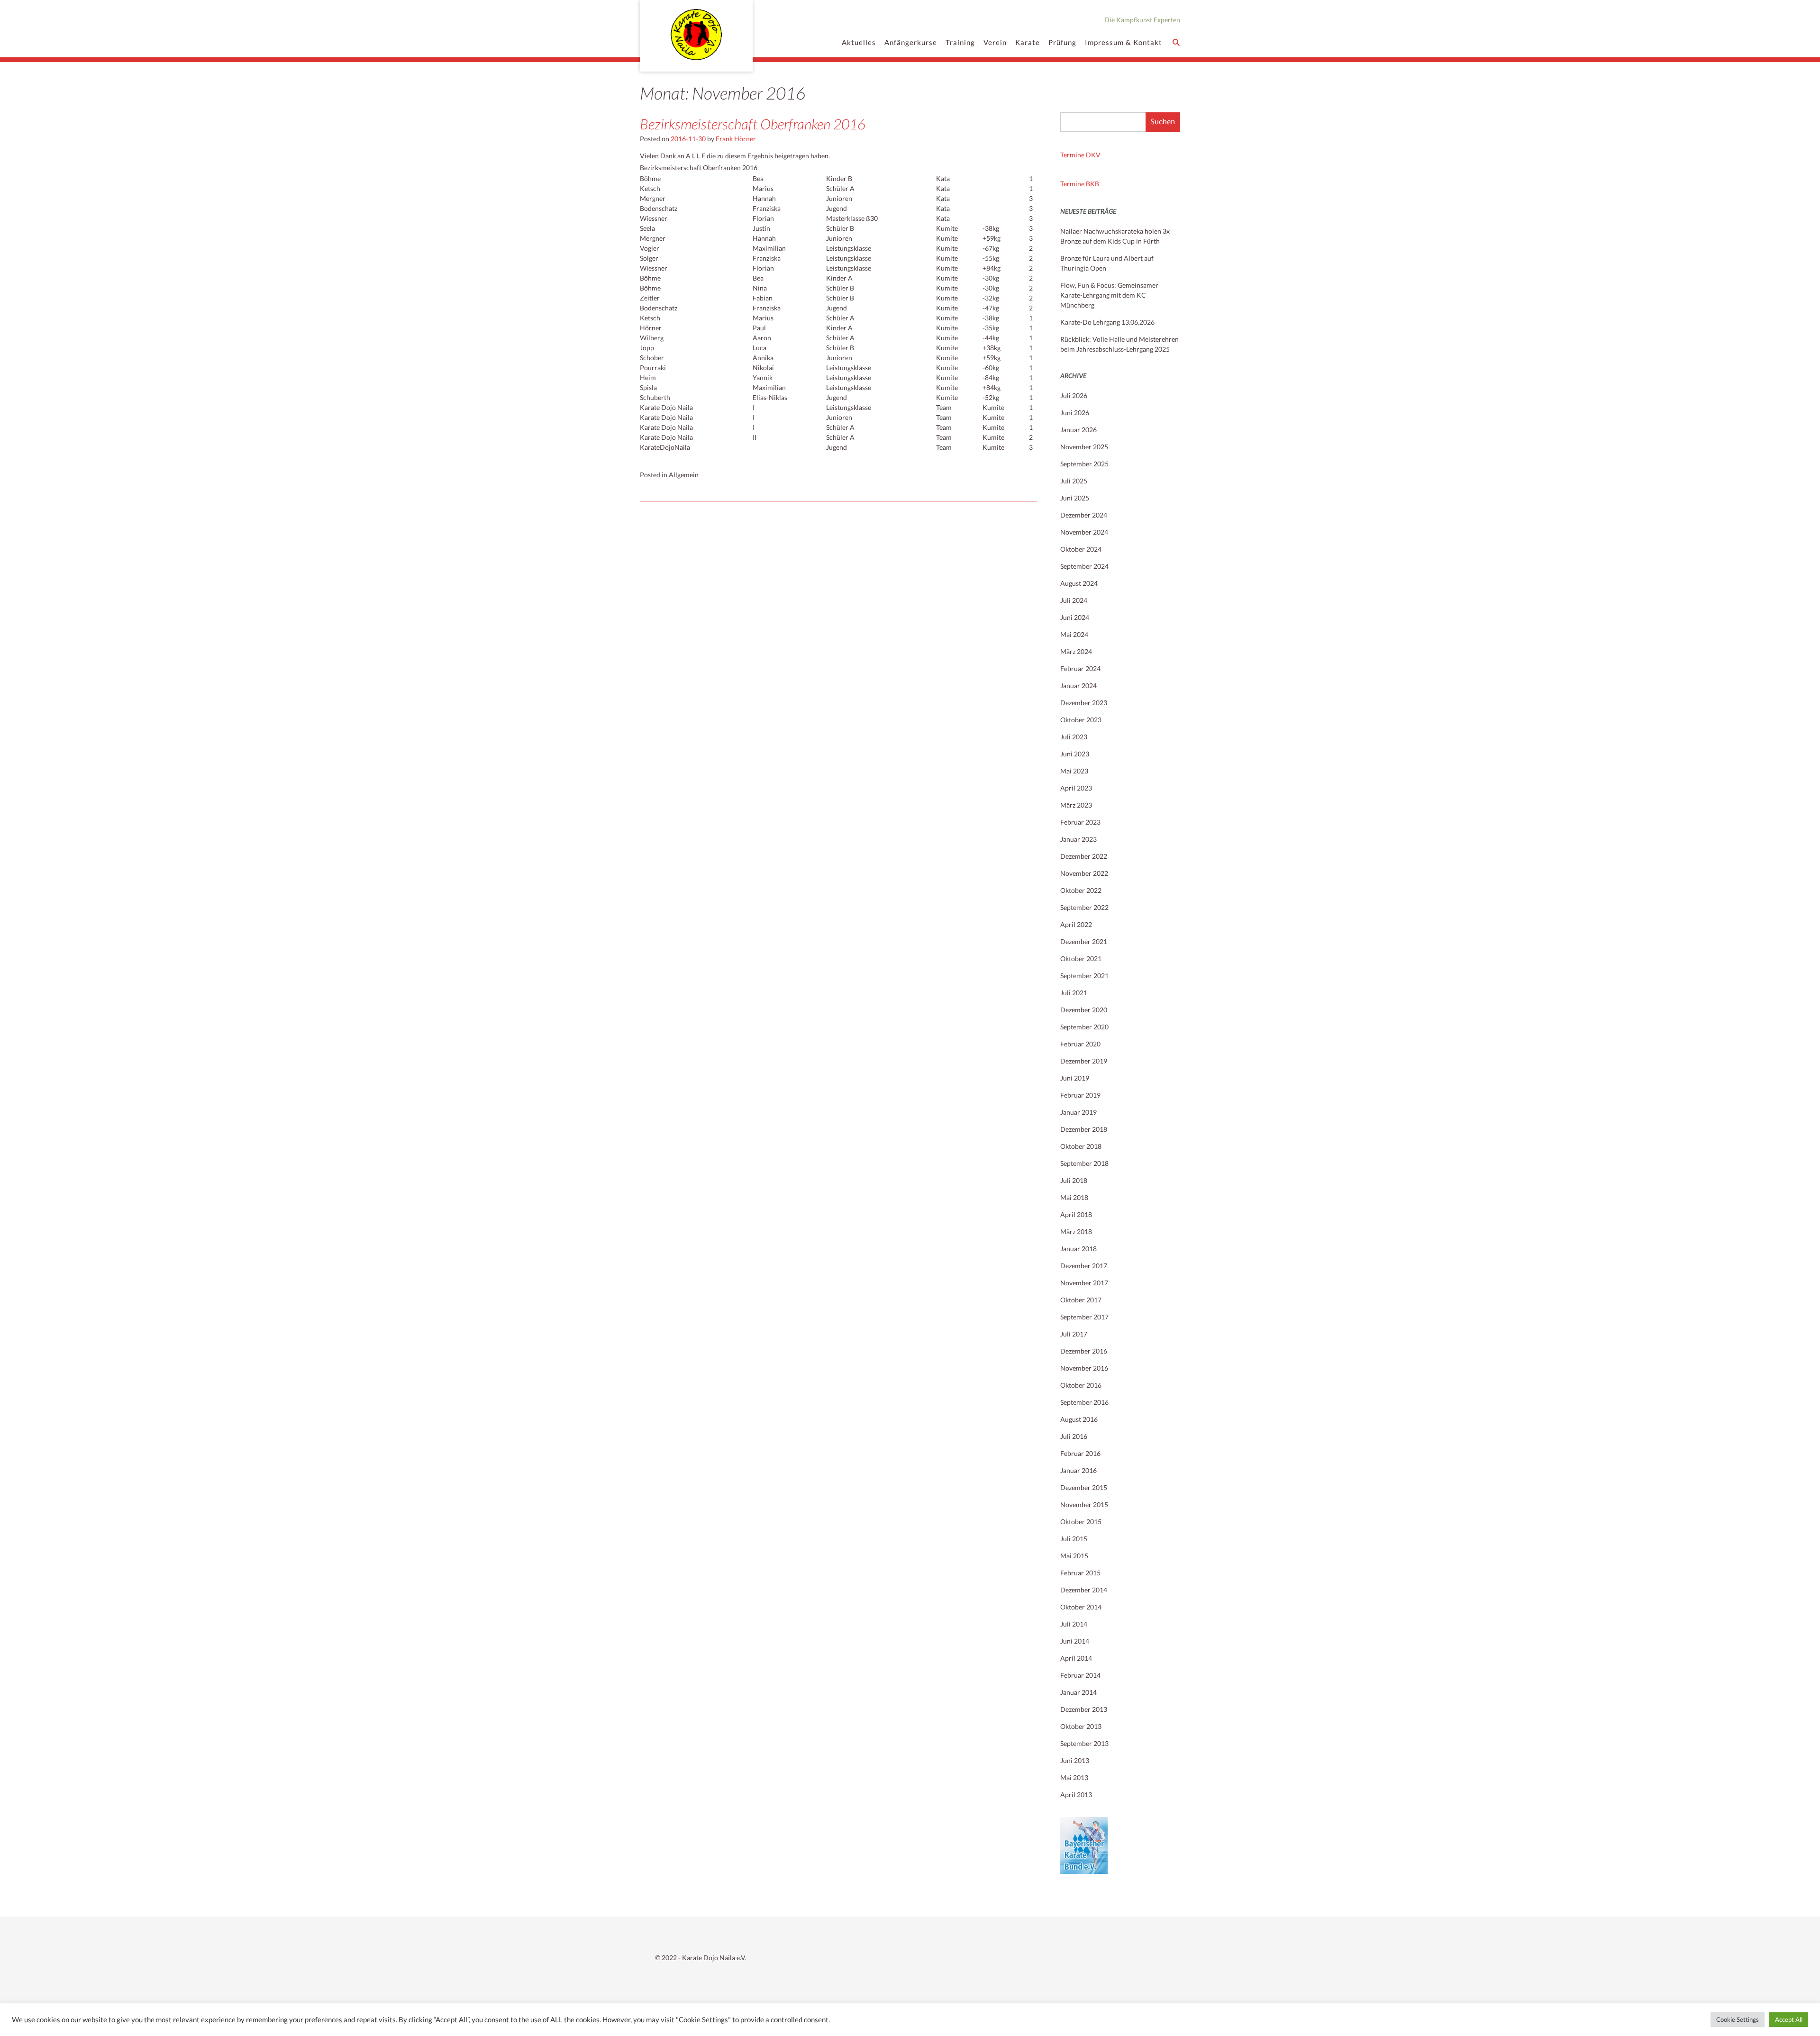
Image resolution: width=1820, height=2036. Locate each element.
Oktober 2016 (1081, 1385)
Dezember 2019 (1084, 1061)
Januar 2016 (1078, 1470)
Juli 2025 (1074, 481)
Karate (1028, 42)
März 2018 (1076, 1232)
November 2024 (1084, 532)
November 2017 (1084, 1283)
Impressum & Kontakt (1124, 42)
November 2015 (1084, 1504)
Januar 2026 (1078, 430)
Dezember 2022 (1084, 856)
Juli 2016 (1074, 1436)
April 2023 (1076, 788)
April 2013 (1076, 1795)
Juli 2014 (1074, 1624)
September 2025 (1084, 464)
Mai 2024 (1074, 634)
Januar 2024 (1078, 686)
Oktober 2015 (1081, 1522)
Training (960, 42)
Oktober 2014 (1081, 1607)
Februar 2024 (1080, 668)
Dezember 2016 (1084, 1351)
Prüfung (1062, 42)
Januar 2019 (1078, 1112)
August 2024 (1079, 583)
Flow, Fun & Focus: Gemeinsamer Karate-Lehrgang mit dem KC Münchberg (1109, 295)
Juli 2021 (1074, 993)
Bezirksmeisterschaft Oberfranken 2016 (753, 124)
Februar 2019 (1080, 1095)
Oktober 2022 (1081, 890)
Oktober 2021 (1081, 959)
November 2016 (1084, 1368)
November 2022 (1084, 873)
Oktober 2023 (1081, 720)
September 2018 (1084, 1163)
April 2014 (1076, 1658)
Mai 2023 (1074, 771)
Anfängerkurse (911, 42)
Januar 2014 (1078, 1692)
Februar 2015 (1080, 1573)
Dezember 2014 (1084, 1590)
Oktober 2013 (1081, 1726)
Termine (1073, 184)
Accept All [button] (1789, 2019)
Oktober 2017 (1081, 1300)
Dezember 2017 (1084, 1266)
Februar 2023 (1080, 822)
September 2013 (1084, 1743)
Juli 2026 (1074, 395)
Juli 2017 (1074, 1334)
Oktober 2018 (1081, 1146)
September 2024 (1084, 566)
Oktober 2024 (1081, 549)
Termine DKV (1080, 155)
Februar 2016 (1080, 1453)
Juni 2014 (1075, 1641)
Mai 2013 (1074, 1777)
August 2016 (1079, 1419)
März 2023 (1076, 805)
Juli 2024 (1074, 600)
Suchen (1163, 122)
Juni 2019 (1075, 1078)
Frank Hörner (736, 139)
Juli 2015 (1074, 1539)
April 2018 (1076, 1214)
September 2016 (1084, 1402)
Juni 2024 (1075, 617)
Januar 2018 (1078, 1249)
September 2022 (1084, 907)
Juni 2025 (1075, 498)
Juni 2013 (1075, 1760)
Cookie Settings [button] (1738, 2019)
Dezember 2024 (1084, 515)
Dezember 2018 (1084, 1129)
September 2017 (1084, 1317)
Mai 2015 (1074, 1556)
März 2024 (1076, 651)
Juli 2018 (1074, 1180)
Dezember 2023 (1084, 703)
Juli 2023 (1074, 737)
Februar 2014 (1080, 1675)
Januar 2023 (1078, 839)
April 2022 (1076, 924)
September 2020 (1084, 1027)
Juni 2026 (1075, 413)
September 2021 (1084, 976)
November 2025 (1084, 447)
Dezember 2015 (1084, 1487)
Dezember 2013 (1084, 1709)
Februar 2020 (1080, 1044)
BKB (1092, 184)
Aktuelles (859, 42)
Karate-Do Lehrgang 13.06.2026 (1107, 322)
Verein (995, 42)
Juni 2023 (1075, 754)
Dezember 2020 (1084, 1010)
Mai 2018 (1074, 1197)
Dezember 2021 (1084, 941)
